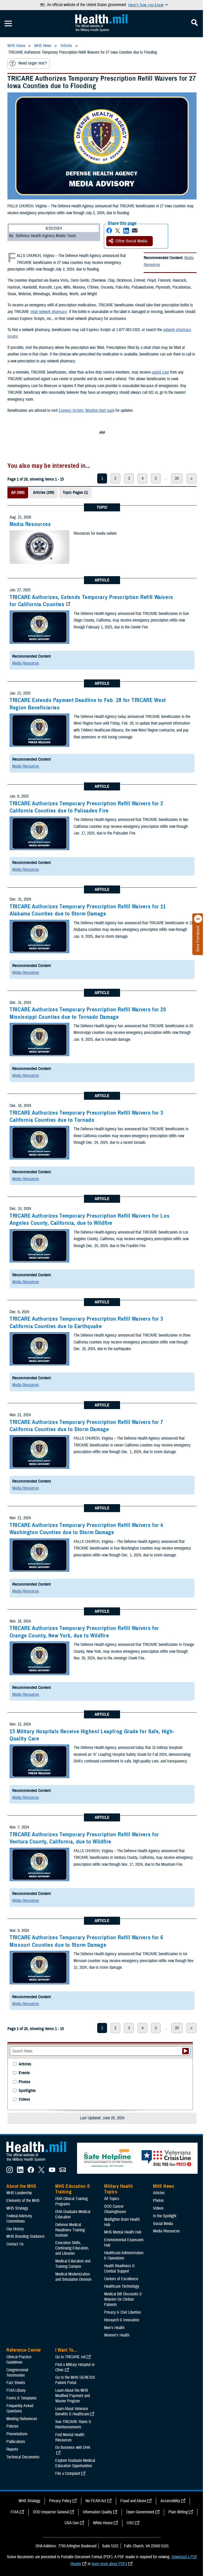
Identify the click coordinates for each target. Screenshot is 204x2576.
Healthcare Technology (122, 2286)
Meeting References (22, 2419)
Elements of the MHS (23, 2201)
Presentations (17, 2434)
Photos (24, 2082)
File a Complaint (68, 2474)
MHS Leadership (19, 2193)
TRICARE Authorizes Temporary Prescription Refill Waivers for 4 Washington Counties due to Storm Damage (86, 1529)
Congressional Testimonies (17, 2373)
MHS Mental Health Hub (123, 2232)
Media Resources (30, 524)
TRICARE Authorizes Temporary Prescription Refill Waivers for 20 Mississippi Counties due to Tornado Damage (88, 1013)
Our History (15, 2229)
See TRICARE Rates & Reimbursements (73, 2424)
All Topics (112, 2199)
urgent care (160, 372)
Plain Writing (178, 2512)
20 (177, 478)
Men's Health (114, 2328)
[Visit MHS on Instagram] (10, 2172)
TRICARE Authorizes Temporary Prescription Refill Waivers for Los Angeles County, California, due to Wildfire (90, 1219)
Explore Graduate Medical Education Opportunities (75, 2463)
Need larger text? (33, 63)
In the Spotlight (165, 2216)
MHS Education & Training (73, 2189)
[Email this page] (135, 231)
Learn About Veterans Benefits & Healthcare (72, 2411)
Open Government (140, 2512)
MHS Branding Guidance (25, 2236)
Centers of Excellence (121, 2279)
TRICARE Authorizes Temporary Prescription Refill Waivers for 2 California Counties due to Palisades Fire (86, 807)
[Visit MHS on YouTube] (52, 2172)
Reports (12, 2449)
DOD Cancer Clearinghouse (115, 2209)
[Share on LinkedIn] (126, 231)
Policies (12, 2426)
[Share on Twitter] (118, 231)
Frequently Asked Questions (20, 2408)
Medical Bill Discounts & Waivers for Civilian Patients (123, 2299)
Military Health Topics (118, 2189)
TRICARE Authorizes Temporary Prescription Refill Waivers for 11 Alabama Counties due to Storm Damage (88, 910)
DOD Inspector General (51, 2512)
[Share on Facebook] (109, 231)
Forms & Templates (22, 2398)
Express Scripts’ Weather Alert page (87, 410)
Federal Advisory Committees (19, 2219)
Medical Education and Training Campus (73, 2264)
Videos (24, 2100)
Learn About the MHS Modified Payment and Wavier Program (73, 2396)
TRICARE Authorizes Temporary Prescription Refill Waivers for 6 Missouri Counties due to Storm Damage (86, 1941)
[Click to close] (198, 919)
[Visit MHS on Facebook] (31, 2172)
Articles (25, 2064)
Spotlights (27, 2091)
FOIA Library (16, 2390)
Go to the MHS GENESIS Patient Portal (75, 2380)
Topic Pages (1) (75, 493)
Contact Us (15, 2244)
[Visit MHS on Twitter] (41, 2172)
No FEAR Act (96, 2501)
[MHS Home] (40, 2162)
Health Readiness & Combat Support (119, 2269)
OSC (130, 2523)
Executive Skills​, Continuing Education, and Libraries (72, 2248)
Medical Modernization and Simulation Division (73, 2277)
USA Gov (72, 2523)
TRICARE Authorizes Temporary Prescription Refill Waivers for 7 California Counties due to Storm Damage (86, 1426)
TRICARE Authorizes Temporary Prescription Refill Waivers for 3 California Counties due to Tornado (86, 1116)
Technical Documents (23, 2457)
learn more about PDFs (109, 2564)
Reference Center (24, 2350)
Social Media (163, 2224)
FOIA (15, 2512)
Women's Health (117, 2335)
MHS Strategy (17, 2208)
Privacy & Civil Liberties (123, 2312)
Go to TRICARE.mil (70, 2357)
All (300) (18, 493)
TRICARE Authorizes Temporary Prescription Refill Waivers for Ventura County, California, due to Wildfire (84, 1838)
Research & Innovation (122, 2320)
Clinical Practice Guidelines (19, 2360)
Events (24, 2073)
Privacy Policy (60, 2501)
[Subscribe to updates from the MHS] (63, 2172)
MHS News (163, 2186)
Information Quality (97, 2512)
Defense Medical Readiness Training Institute (70, 2230)
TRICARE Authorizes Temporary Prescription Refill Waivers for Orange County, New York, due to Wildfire (84, 1632)
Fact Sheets (16, 2383)
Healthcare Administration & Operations (124, 2256)
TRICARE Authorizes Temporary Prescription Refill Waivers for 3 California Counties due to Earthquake (86, 1322)
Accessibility (170, 2501)
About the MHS (21, 2186)
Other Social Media (131, 241)
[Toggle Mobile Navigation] (8, 24)
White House (103, 2523)
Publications (16, 2442)
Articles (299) (44, 493)
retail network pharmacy (49, 312)
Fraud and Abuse (133, 2501)
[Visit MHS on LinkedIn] (20, 2172)
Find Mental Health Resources (70, 2437)
